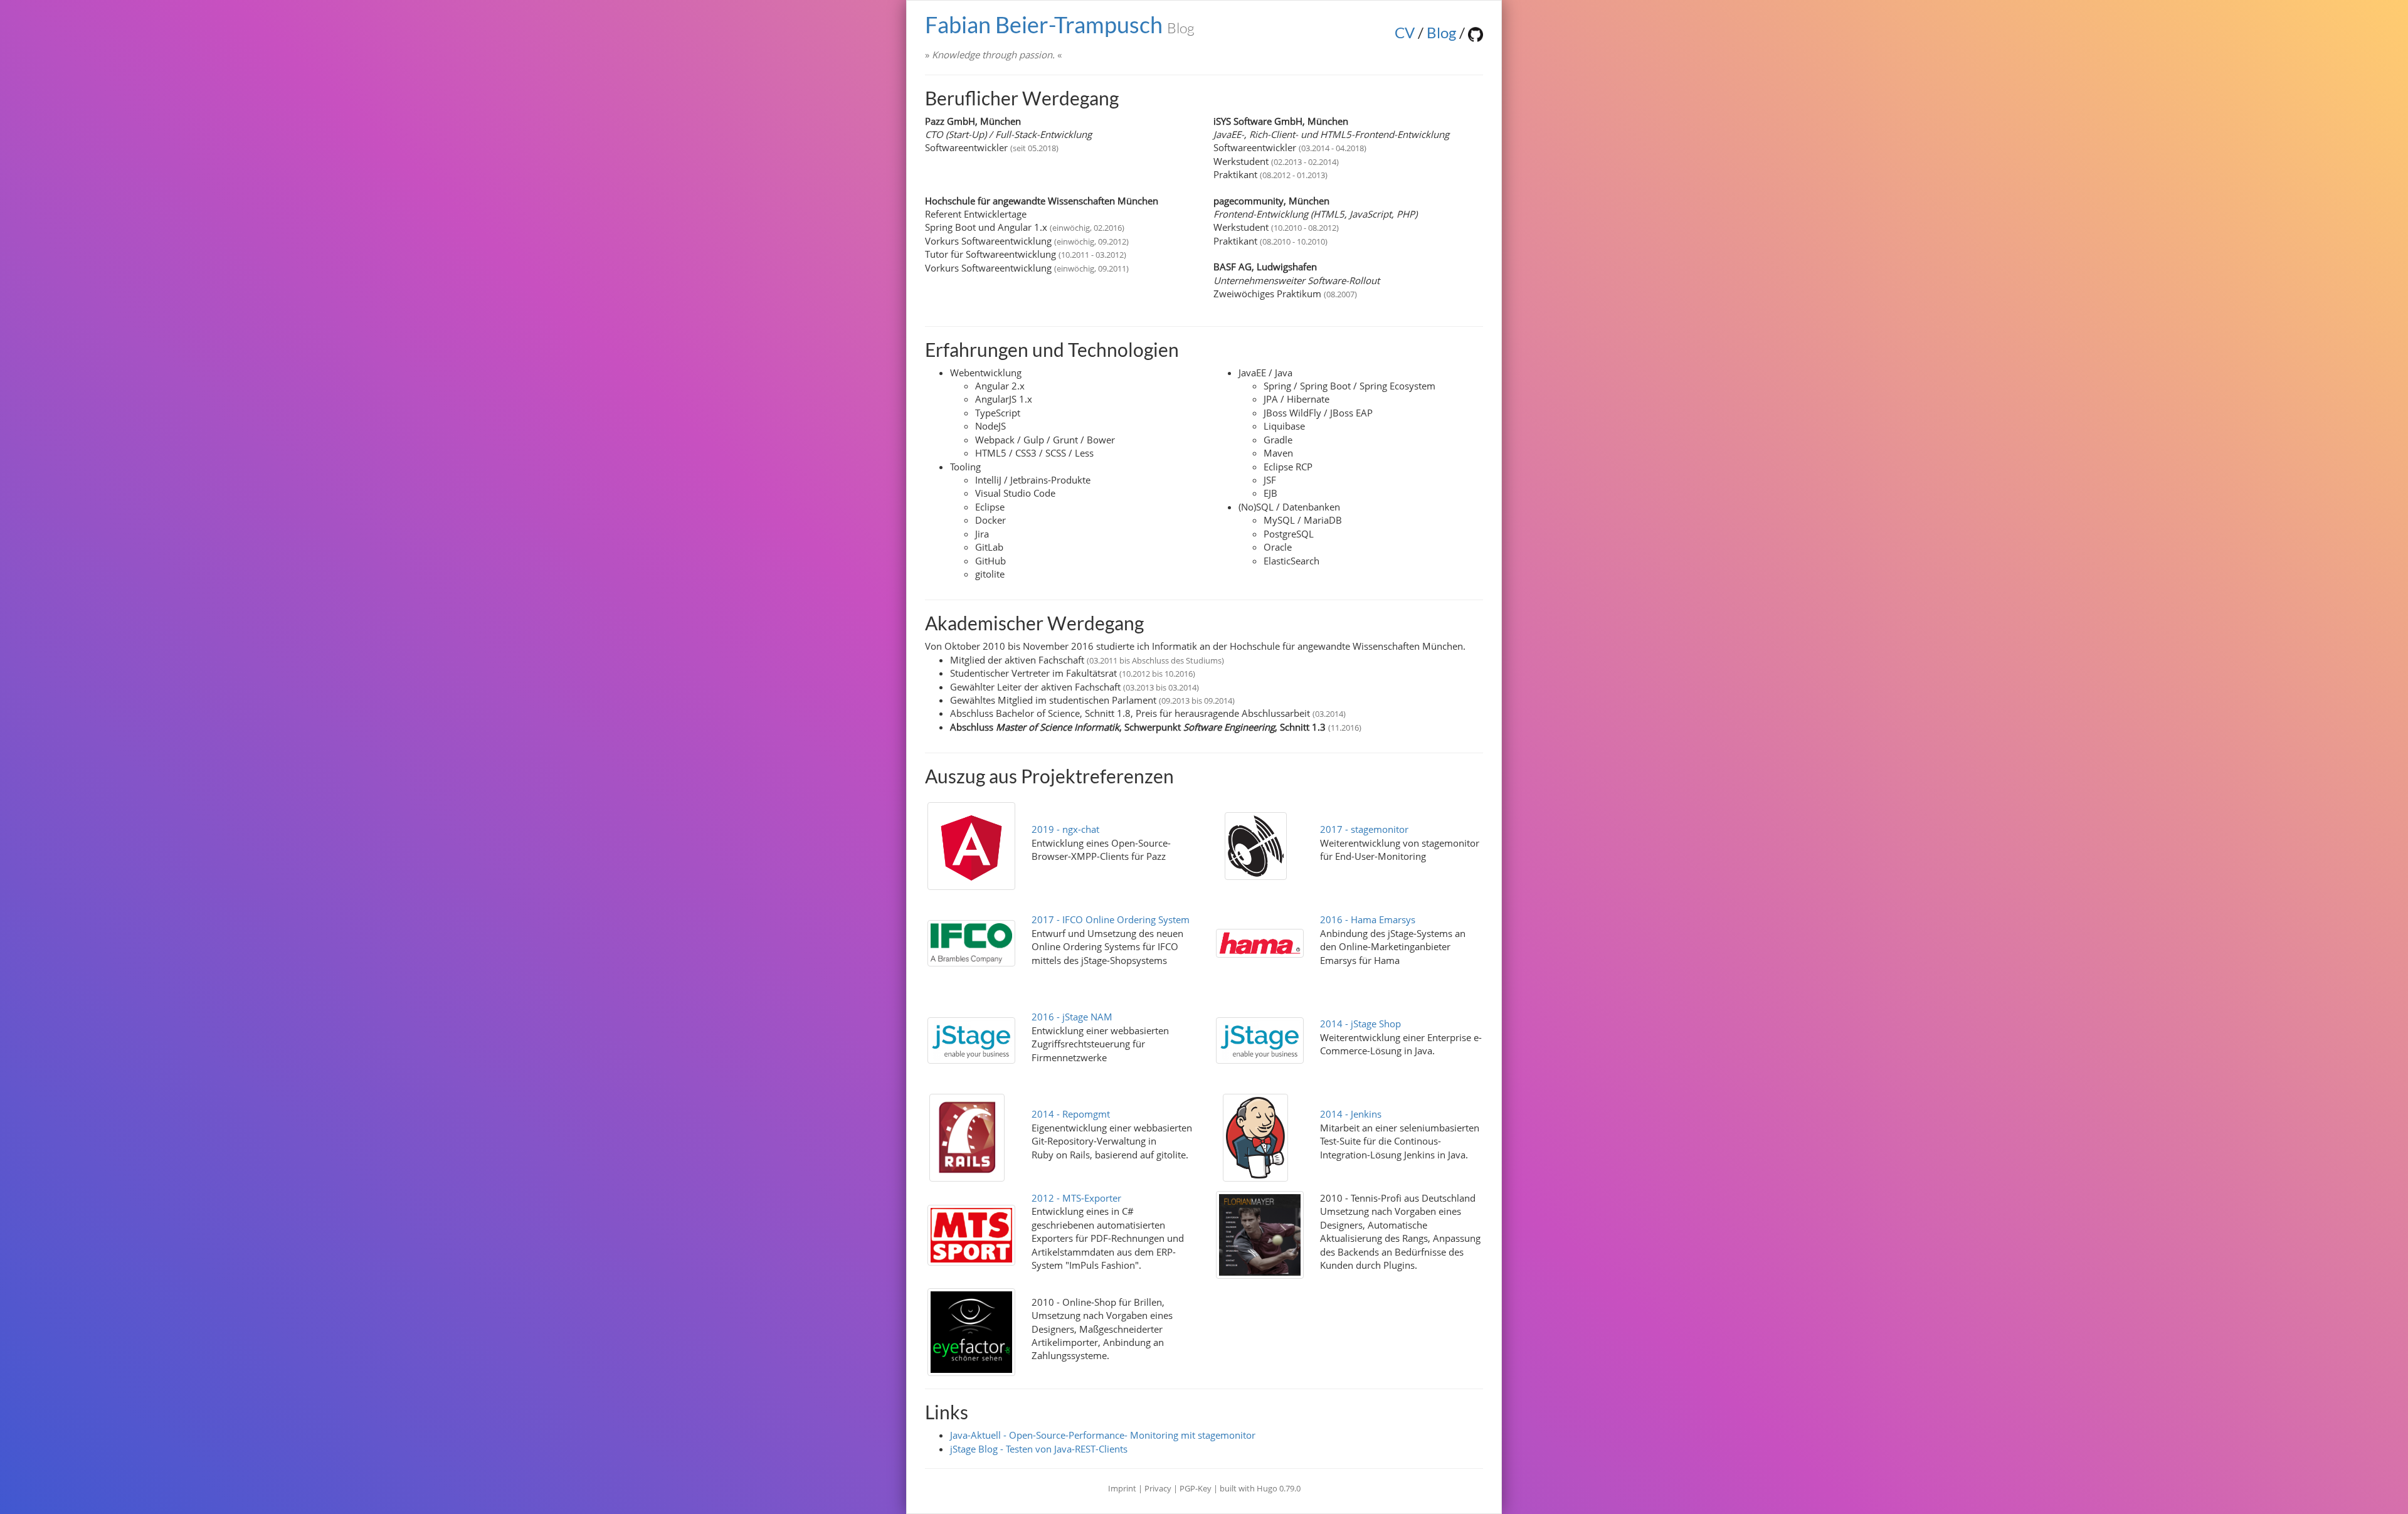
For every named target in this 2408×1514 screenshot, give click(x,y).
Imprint (1122, 1488)
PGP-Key (1196, 1488)
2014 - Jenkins (1351, 1114)
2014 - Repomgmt (1071, 1114)
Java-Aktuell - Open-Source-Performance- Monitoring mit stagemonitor (1103, 1435)
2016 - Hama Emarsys (1368, 919)
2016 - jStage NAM (1072, 1017)
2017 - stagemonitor (1364, 829)
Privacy (1158, 1488)
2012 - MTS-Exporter (1076, 1198)
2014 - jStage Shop (1360, 1024)
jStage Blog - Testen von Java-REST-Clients (1039, 1449)
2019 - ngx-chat (1065, 829)
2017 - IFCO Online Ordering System (1111, 919)
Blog (1441, 32)
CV (1405, 32)
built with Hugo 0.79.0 (1260, 1488)
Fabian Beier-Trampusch (1060, 24)
